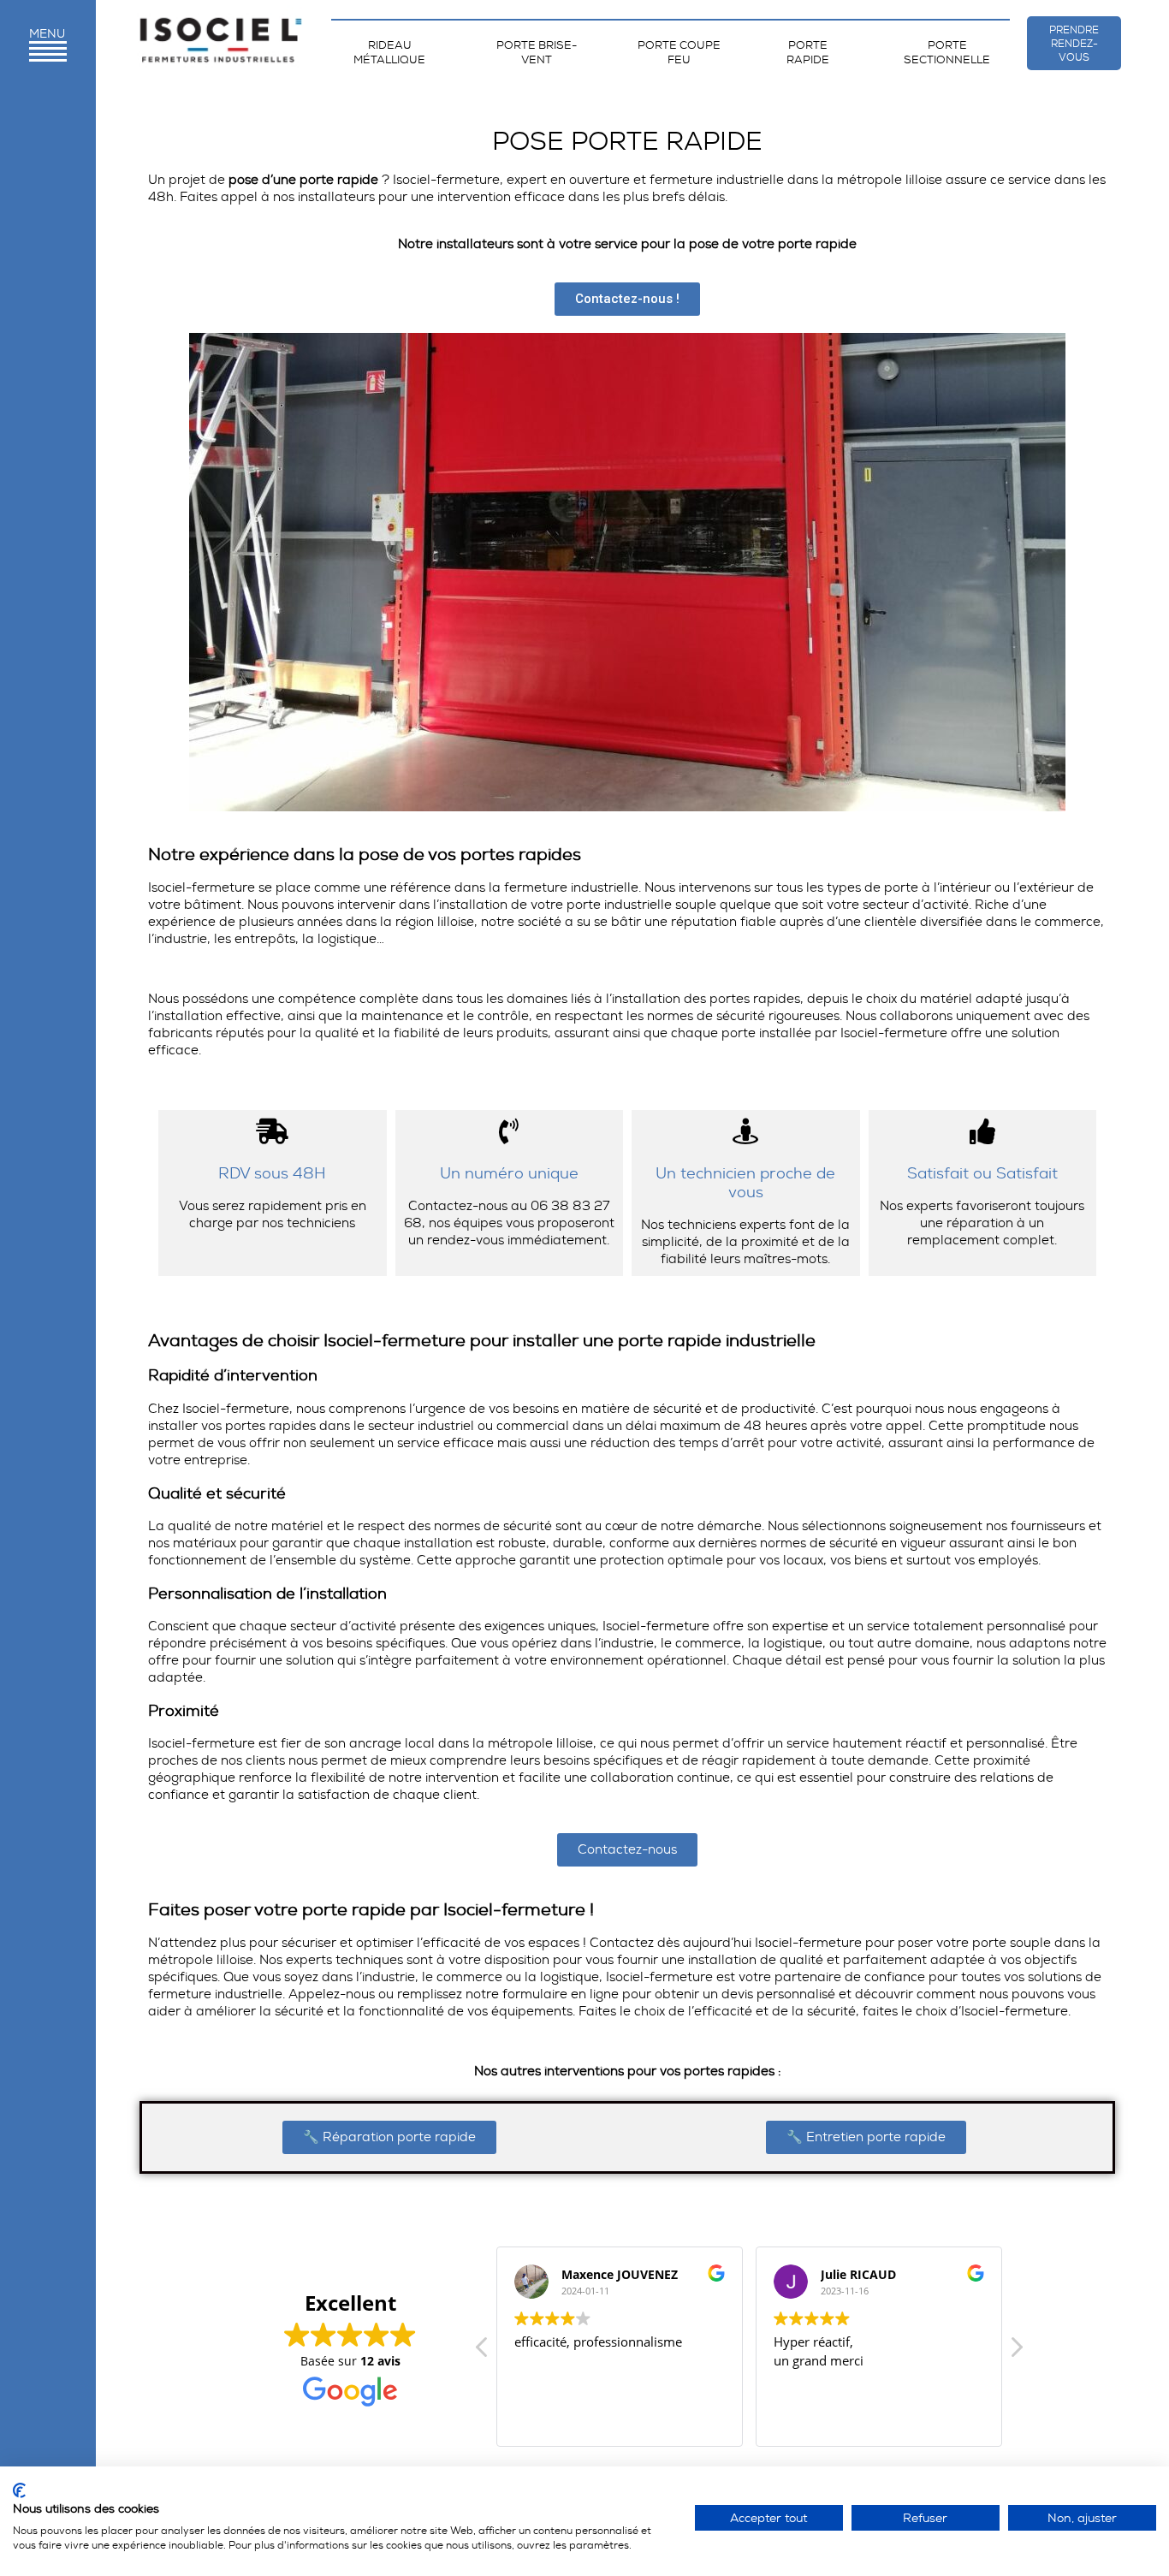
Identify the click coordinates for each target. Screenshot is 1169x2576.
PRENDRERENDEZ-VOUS (1074, 44)
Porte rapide (808, 52)
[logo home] (221, 43)
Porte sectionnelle (947, 52)
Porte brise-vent (537, 52)
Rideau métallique (389, 52)
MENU (47, 33)
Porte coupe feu (679, 52)
